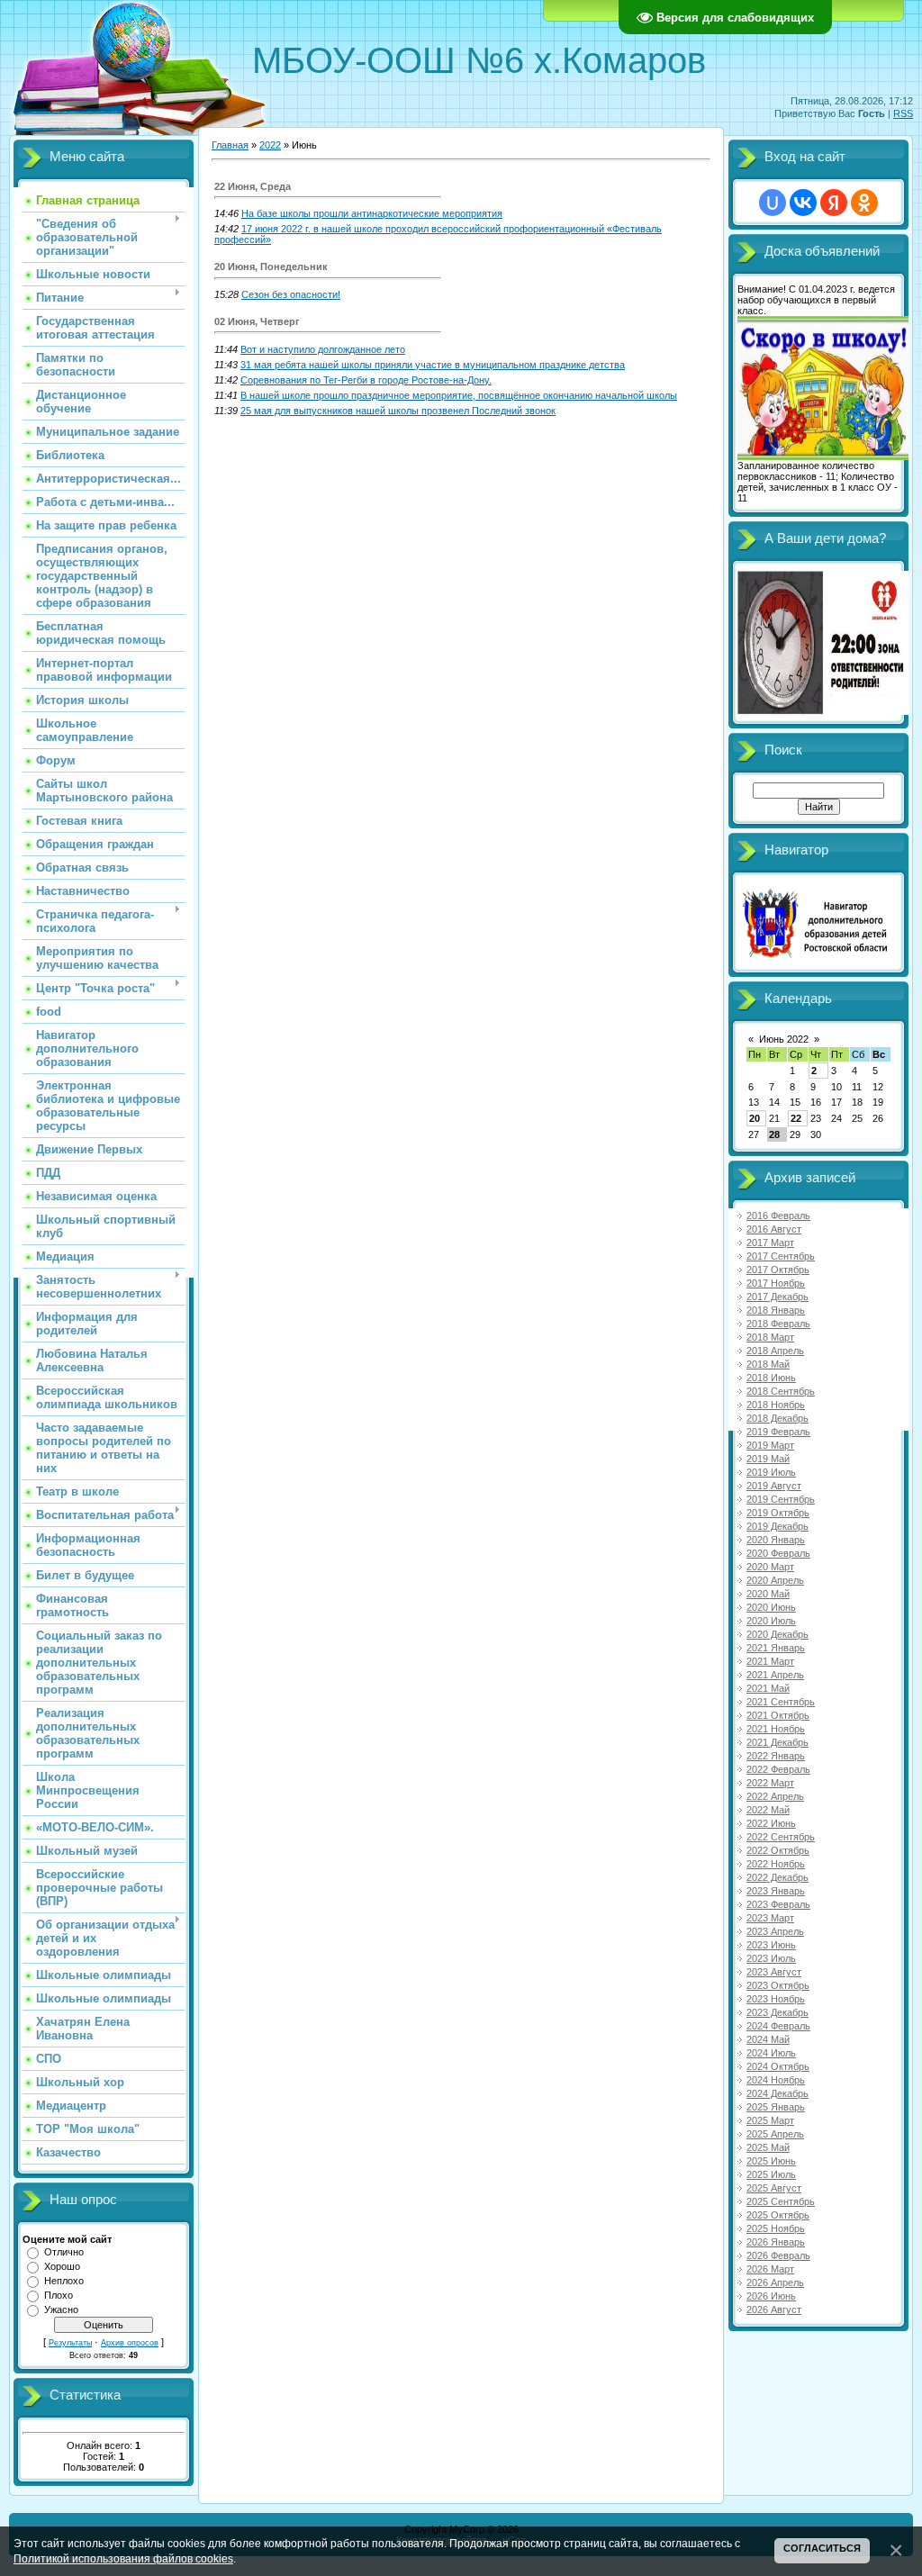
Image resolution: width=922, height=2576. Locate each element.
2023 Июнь (771, 1945)
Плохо (59, 2295)
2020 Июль (771, 1621)
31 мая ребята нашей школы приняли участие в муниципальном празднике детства (433, 365)
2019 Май (768, 1459)
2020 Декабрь (777, 1634)
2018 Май (768, 1364)
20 (755, 1118)
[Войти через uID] (773, 203)
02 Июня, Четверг (257, 321)
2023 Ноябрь (776, 1999)
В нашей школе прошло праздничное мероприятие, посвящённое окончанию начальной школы (459, 395)
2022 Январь (776, 1756)
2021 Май (768, 1688)
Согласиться (822, 2548)
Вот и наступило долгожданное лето (323, 349)
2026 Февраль (778, 2255)
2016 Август (774, 1229)
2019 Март (770, 1445)
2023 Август (774, 1972)
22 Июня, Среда (253, 186)
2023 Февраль (778, 1904)
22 (796, 1118)
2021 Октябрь (778, 1715)
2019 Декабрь (777, 1526)
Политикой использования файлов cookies (123, 2558)
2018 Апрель (775, 1351)
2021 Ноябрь (776, 1729)
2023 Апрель (775, 1931)
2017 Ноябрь (776, 1283)
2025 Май (768, 2147)
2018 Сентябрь (781, 1391)
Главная (230, 145)
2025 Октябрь (778, 2215)
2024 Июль (771, 2053)
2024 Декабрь (777, 2093)
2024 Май (768, 2039)
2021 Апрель (775, 1675)
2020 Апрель (775, 1580)
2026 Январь (776, 2242)
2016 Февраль (778, 1216)
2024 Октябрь (778, 2066)
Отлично (64, 2252)
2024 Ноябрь (776, 2080)
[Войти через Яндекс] (834, 203)
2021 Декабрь (777, 1742)
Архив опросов (130, 2343)
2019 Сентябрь (781, 1499)
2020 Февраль (778, 1553)
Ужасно (61, 2309)
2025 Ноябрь (776, 2228)
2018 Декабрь (777, 1418)
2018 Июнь (771, 1378)
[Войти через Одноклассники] (864, 203)
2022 (270, 145)
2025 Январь (776, 2107)
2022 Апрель (775, 1796)
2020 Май (768, 1594)
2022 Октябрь (778, 1850)
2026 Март (770, 2269)
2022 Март (770, 1783)
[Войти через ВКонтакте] (803, 203)
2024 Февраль (778, 2026)
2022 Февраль (778, 1769)
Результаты (70, 2343)
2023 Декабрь (777, 2012)
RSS (903, 113)
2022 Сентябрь (781, 1837)
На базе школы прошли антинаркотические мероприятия (372, 213)
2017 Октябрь (778, 1270)
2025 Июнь (771, 2161)
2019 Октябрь (778, 1513)
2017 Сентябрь (781, 1256)
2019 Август (774, 1486)
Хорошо (62, 2266)
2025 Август (774, 2188)
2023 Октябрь (778, 1985)
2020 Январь (776, 1540)
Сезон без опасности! (291, 294)
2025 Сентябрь (781, 2201)
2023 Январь (776, 1891)
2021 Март (770, 1661)
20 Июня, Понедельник (271, 267)
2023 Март (770, 1918)
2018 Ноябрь (776, 1405)
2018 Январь (776, 1310)
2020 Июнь (771, 1607)
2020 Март (770, 1567)
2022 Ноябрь (776, 1864)
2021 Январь (776, 1648)
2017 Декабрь (777, 1297)
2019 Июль (771, 1472)
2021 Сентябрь (781, 1702)
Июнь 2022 (784, 1039)
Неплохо (64, 2281)
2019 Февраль (778, 1432)
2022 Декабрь (777, 1877)
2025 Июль (771, 2174)
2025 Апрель (775, 2134)
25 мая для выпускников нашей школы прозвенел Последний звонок (398, 411)
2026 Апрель (775, 2282)
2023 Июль (771, 1958)
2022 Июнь (771, 1823)
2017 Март (770, 1243)
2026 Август (774, 2309)
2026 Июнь (771, 2296)
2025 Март (770, 2120)
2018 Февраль (778, 1324)
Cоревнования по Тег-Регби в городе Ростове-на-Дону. (366, 380)
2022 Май (768, 1810)
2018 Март (770, 1337)
